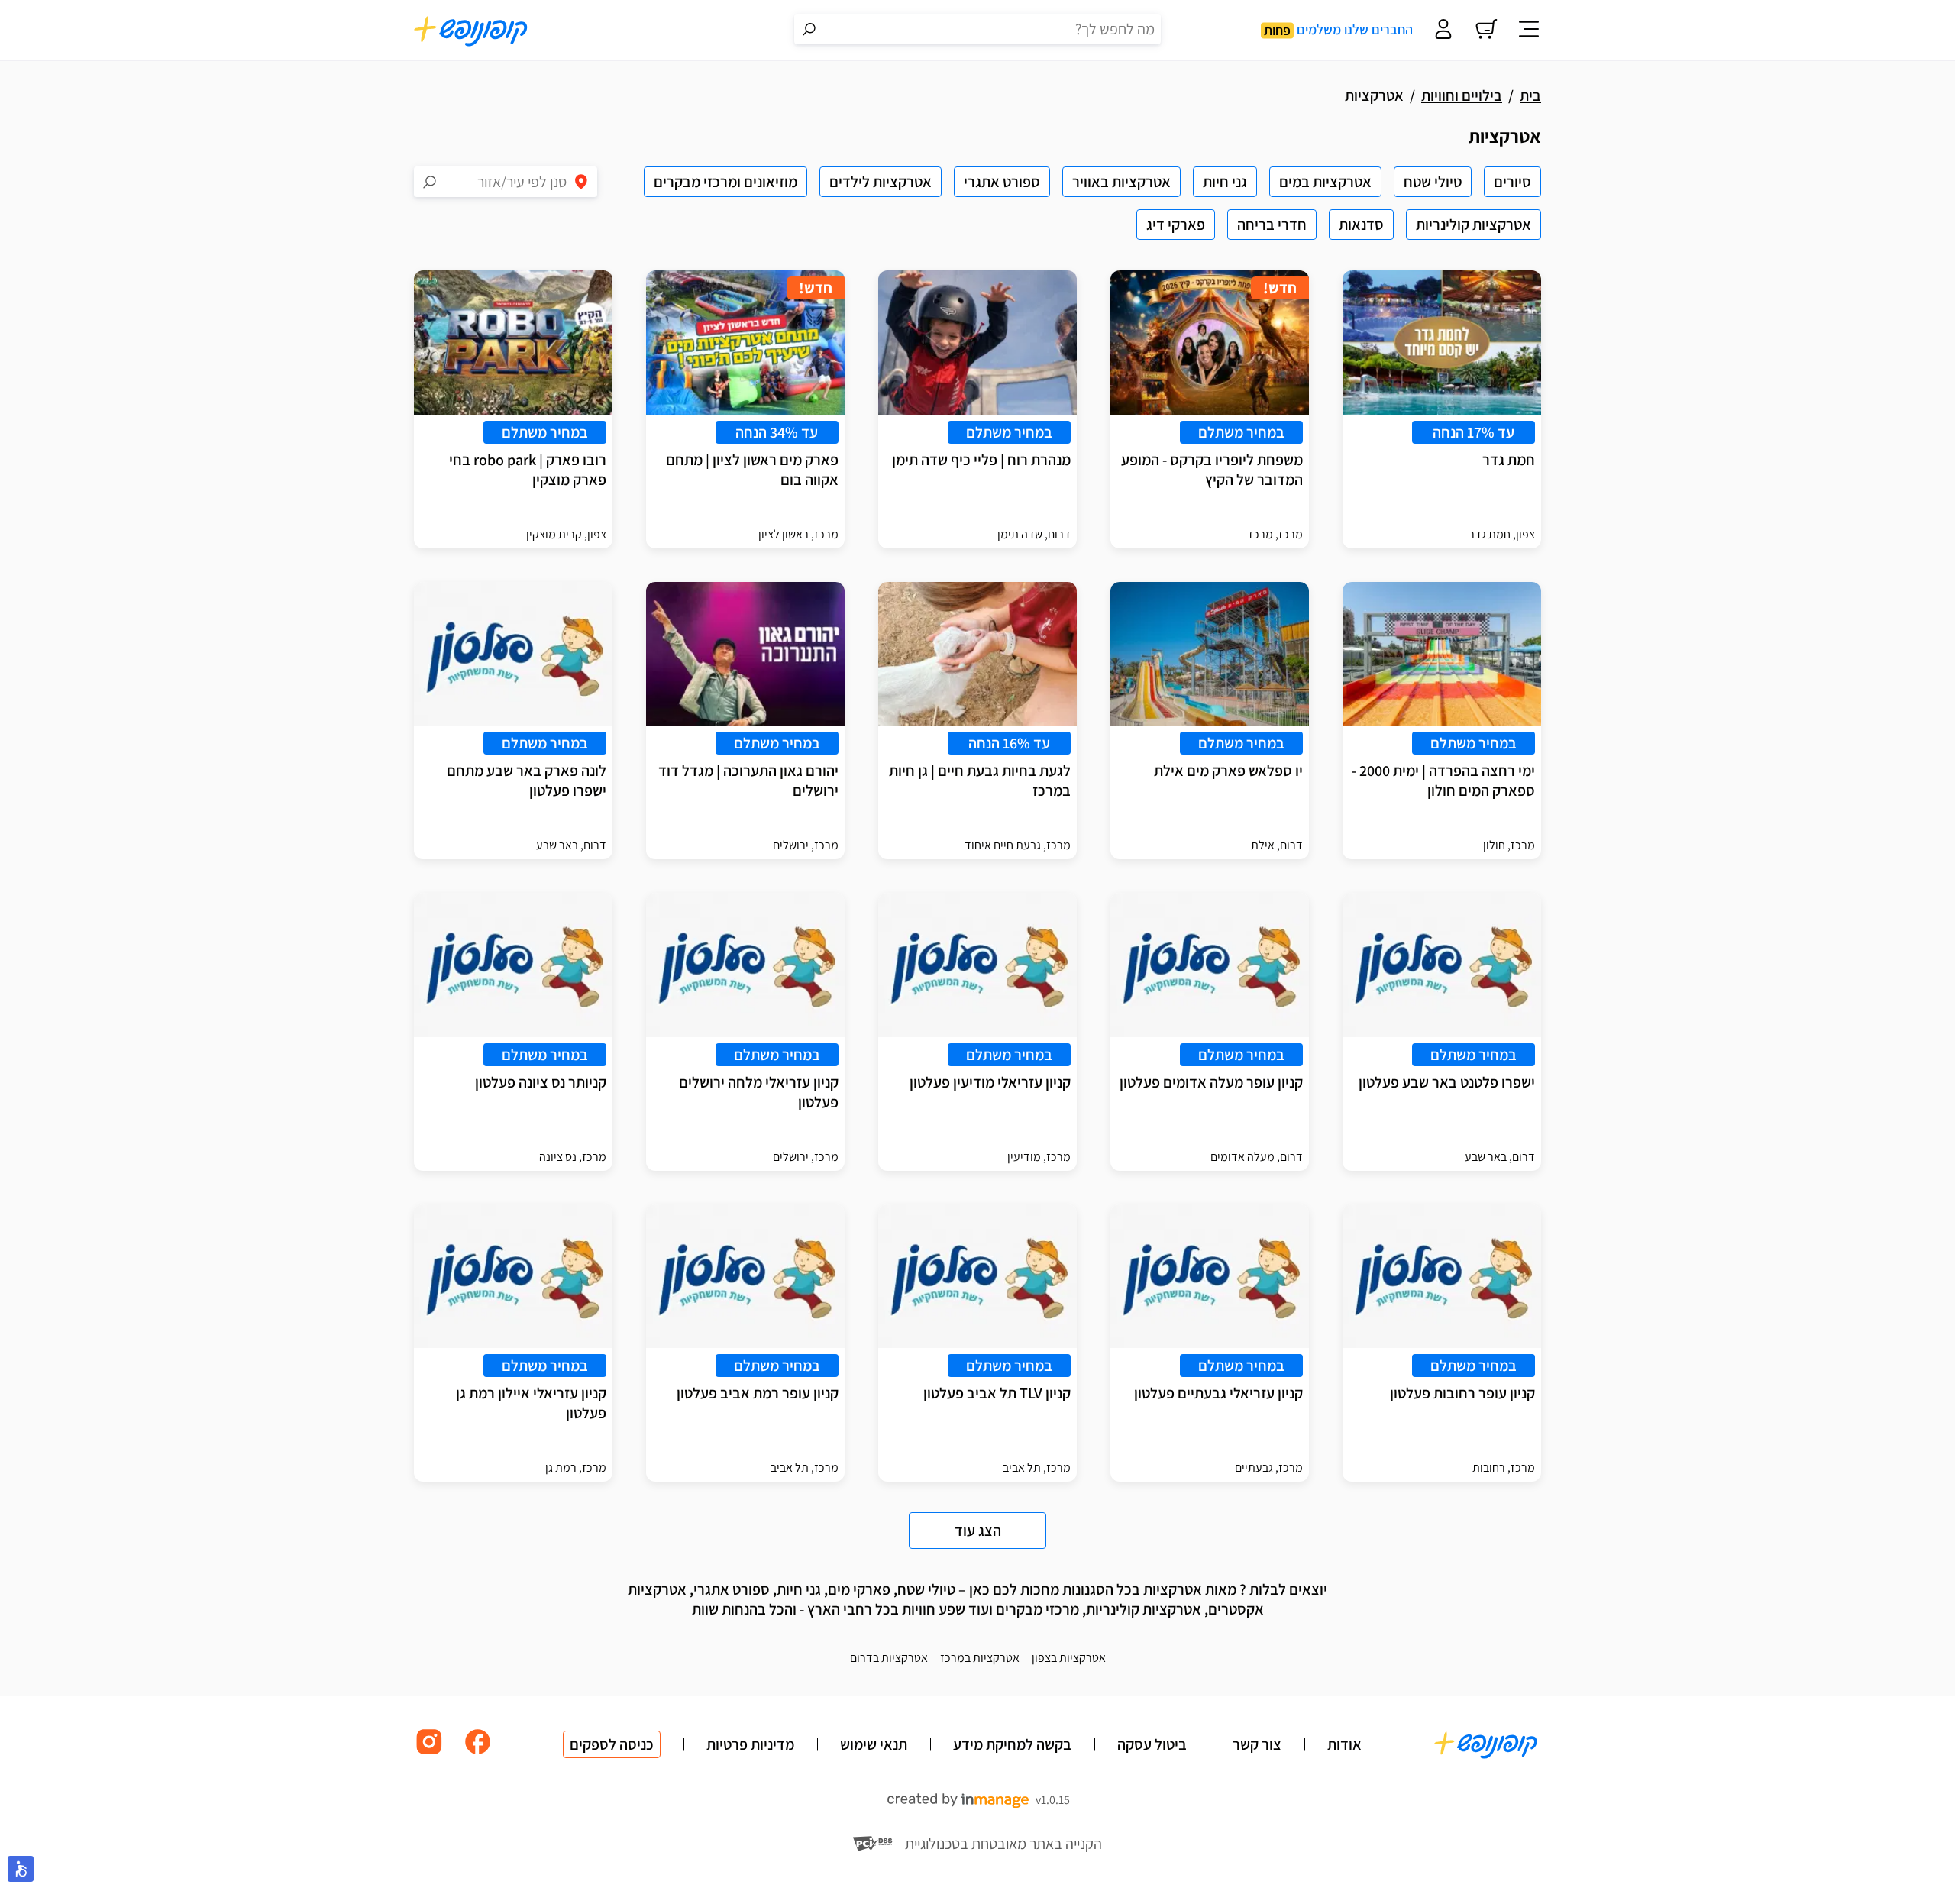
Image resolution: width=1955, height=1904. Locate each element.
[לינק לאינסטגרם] (429, 1753)
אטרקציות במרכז (980, 1658)
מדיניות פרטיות (750, 1744)
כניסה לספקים (612, 1744)
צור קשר (1257, 1744)
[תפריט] (1529, 31)
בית (1530, 95)
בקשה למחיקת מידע (1012, 1744)
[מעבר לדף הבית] (471, 31)
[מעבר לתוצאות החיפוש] (809, 29)
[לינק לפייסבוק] (478, 1753)
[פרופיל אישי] (1443, 31)
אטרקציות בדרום (889, 1658)
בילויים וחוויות (1462, 95)
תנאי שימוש (874, 1744)
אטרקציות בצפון (1069, 1658)
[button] (21, 1869)
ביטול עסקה (1152, 1744)
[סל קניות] (1486, 31)
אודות (1344, 1744)
